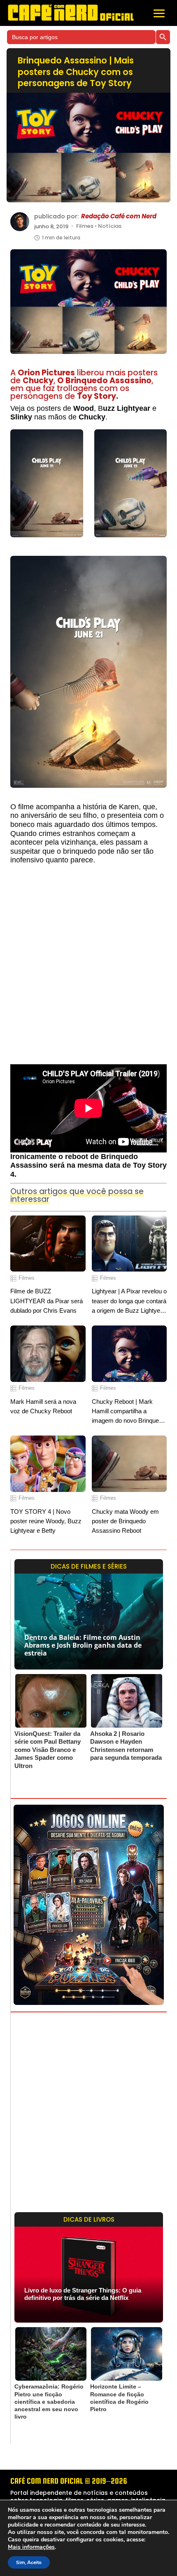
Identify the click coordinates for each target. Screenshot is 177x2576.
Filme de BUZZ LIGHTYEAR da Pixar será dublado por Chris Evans (47, 1301)
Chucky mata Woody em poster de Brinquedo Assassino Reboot (125, 1521)
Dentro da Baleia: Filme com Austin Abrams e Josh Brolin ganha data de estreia (83, 1645)
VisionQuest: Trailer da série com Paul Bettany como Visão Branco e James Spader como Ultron (48, 1750)
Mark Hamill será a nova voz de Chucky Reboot (43, 1406)
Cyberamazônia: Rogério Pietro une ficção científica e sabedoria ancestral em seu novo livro (49, 2402)
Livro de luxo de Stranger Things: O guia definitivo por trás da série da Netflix (83, 2294)
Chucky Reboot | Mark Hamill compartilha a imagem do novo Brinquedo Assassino (129, 1412)
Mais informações (31, 2547)
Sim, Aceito (29, 2562)
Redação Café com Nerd (119, 216)
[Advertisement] (88, 968)
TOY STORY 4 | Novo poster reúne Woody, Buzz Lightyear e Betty (46, 1521)
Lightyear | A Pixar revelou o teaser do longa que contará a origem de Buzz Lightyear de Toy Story (129, 1301)
